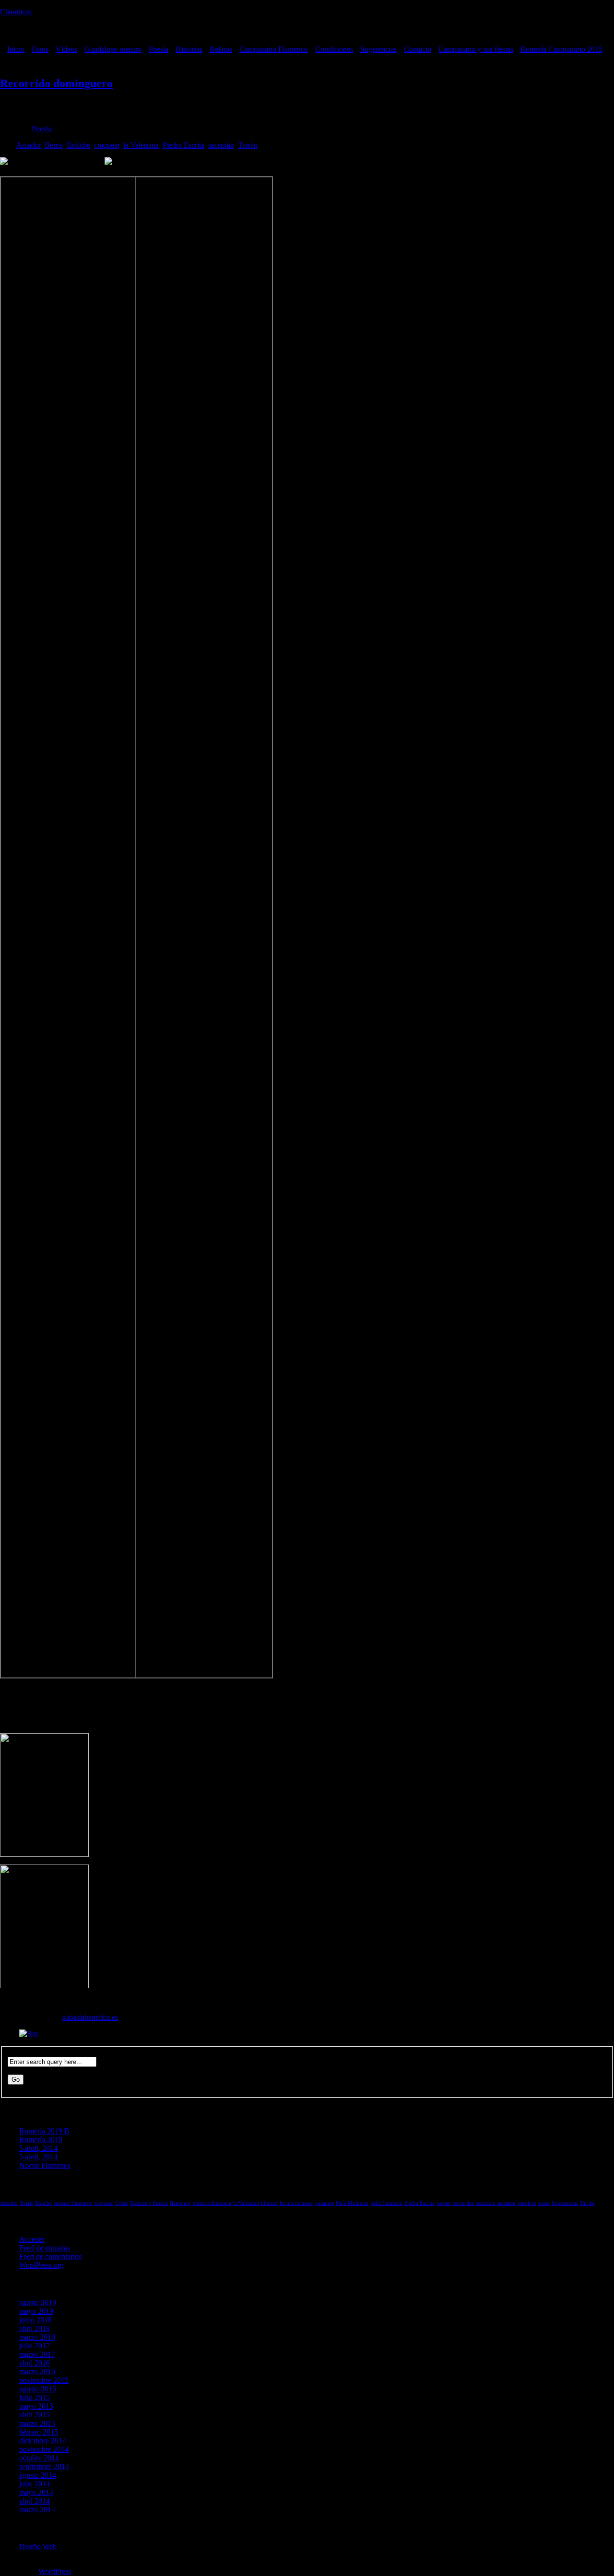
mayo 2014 (36, 2492)
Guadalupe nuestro (113, 49)
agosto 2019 (38, 2302)
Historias (189, 49)
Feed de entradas (45, 2248)
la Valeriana (141, 145)
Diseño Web (38, 2547)
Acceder (32, 2239)
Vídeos (66, 49)
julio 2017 (35, 2346)
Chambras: (16, 12)
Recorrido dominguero (56, 83)
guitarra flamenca (212, 2203)
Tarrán (248, 145)
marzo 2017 (37, 2354)
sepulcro (527, 2203)
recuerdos (463, 2203)
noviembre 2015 (44, 2380)
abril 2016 (35, 2363)
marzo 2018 (37, 2337)
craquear (107, 145)
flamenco (180, 2203)
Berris (54, 145)
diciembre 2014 (43, 2441)
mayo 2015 (36, 2406)
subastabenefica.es (90, 2017)
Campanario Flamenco (274, 49)
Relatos (221, 49)
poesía (443, 2203)
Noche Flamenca (45, 2165)
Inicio (16, 49)
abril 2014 (35, 2501)
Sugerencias (378, 49)
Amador (29, 145)
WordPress (55, 2571)
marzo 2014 (37, 2510)
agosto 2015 (38, 2389)
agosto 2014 (38, 2475)
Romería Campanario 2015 (561, 49)
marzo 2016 (37, 2372)
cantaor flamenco (73, 2203)
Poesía (159, 49)
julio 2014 (35, 2484)
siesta (544, 2203)
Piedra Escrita (183, 145)
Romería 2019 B (44, 2131)
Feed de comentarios (50, 2256)
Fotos (40, 49)
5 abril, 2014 (38, 2148)
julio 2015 (35, 2397)
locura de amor (296, 2203)
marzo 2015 (37, 2423)
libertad (269, 2203)
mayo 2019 (36, 2311)
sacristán (221, 145)
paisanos (325, 2203)
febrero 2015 (39, 2432)
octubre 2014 (39, 2458)
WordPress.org (41, 2265)
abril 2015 (35, 2415)
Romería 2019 (41, 2139)
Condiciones (334, 49)
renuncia (485, 2203)
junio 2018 (35, 2320)
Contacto (418, 49)
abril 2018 (35, 2328)
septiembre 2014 (44, 2466)
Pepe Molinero (352, 2203)
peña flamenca (386, 2203)
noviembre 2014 (44, 2449)
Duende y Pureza (149, 2203)
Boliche (78, 145)
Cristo (122, 2203)
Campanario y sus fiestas (476, 49)
